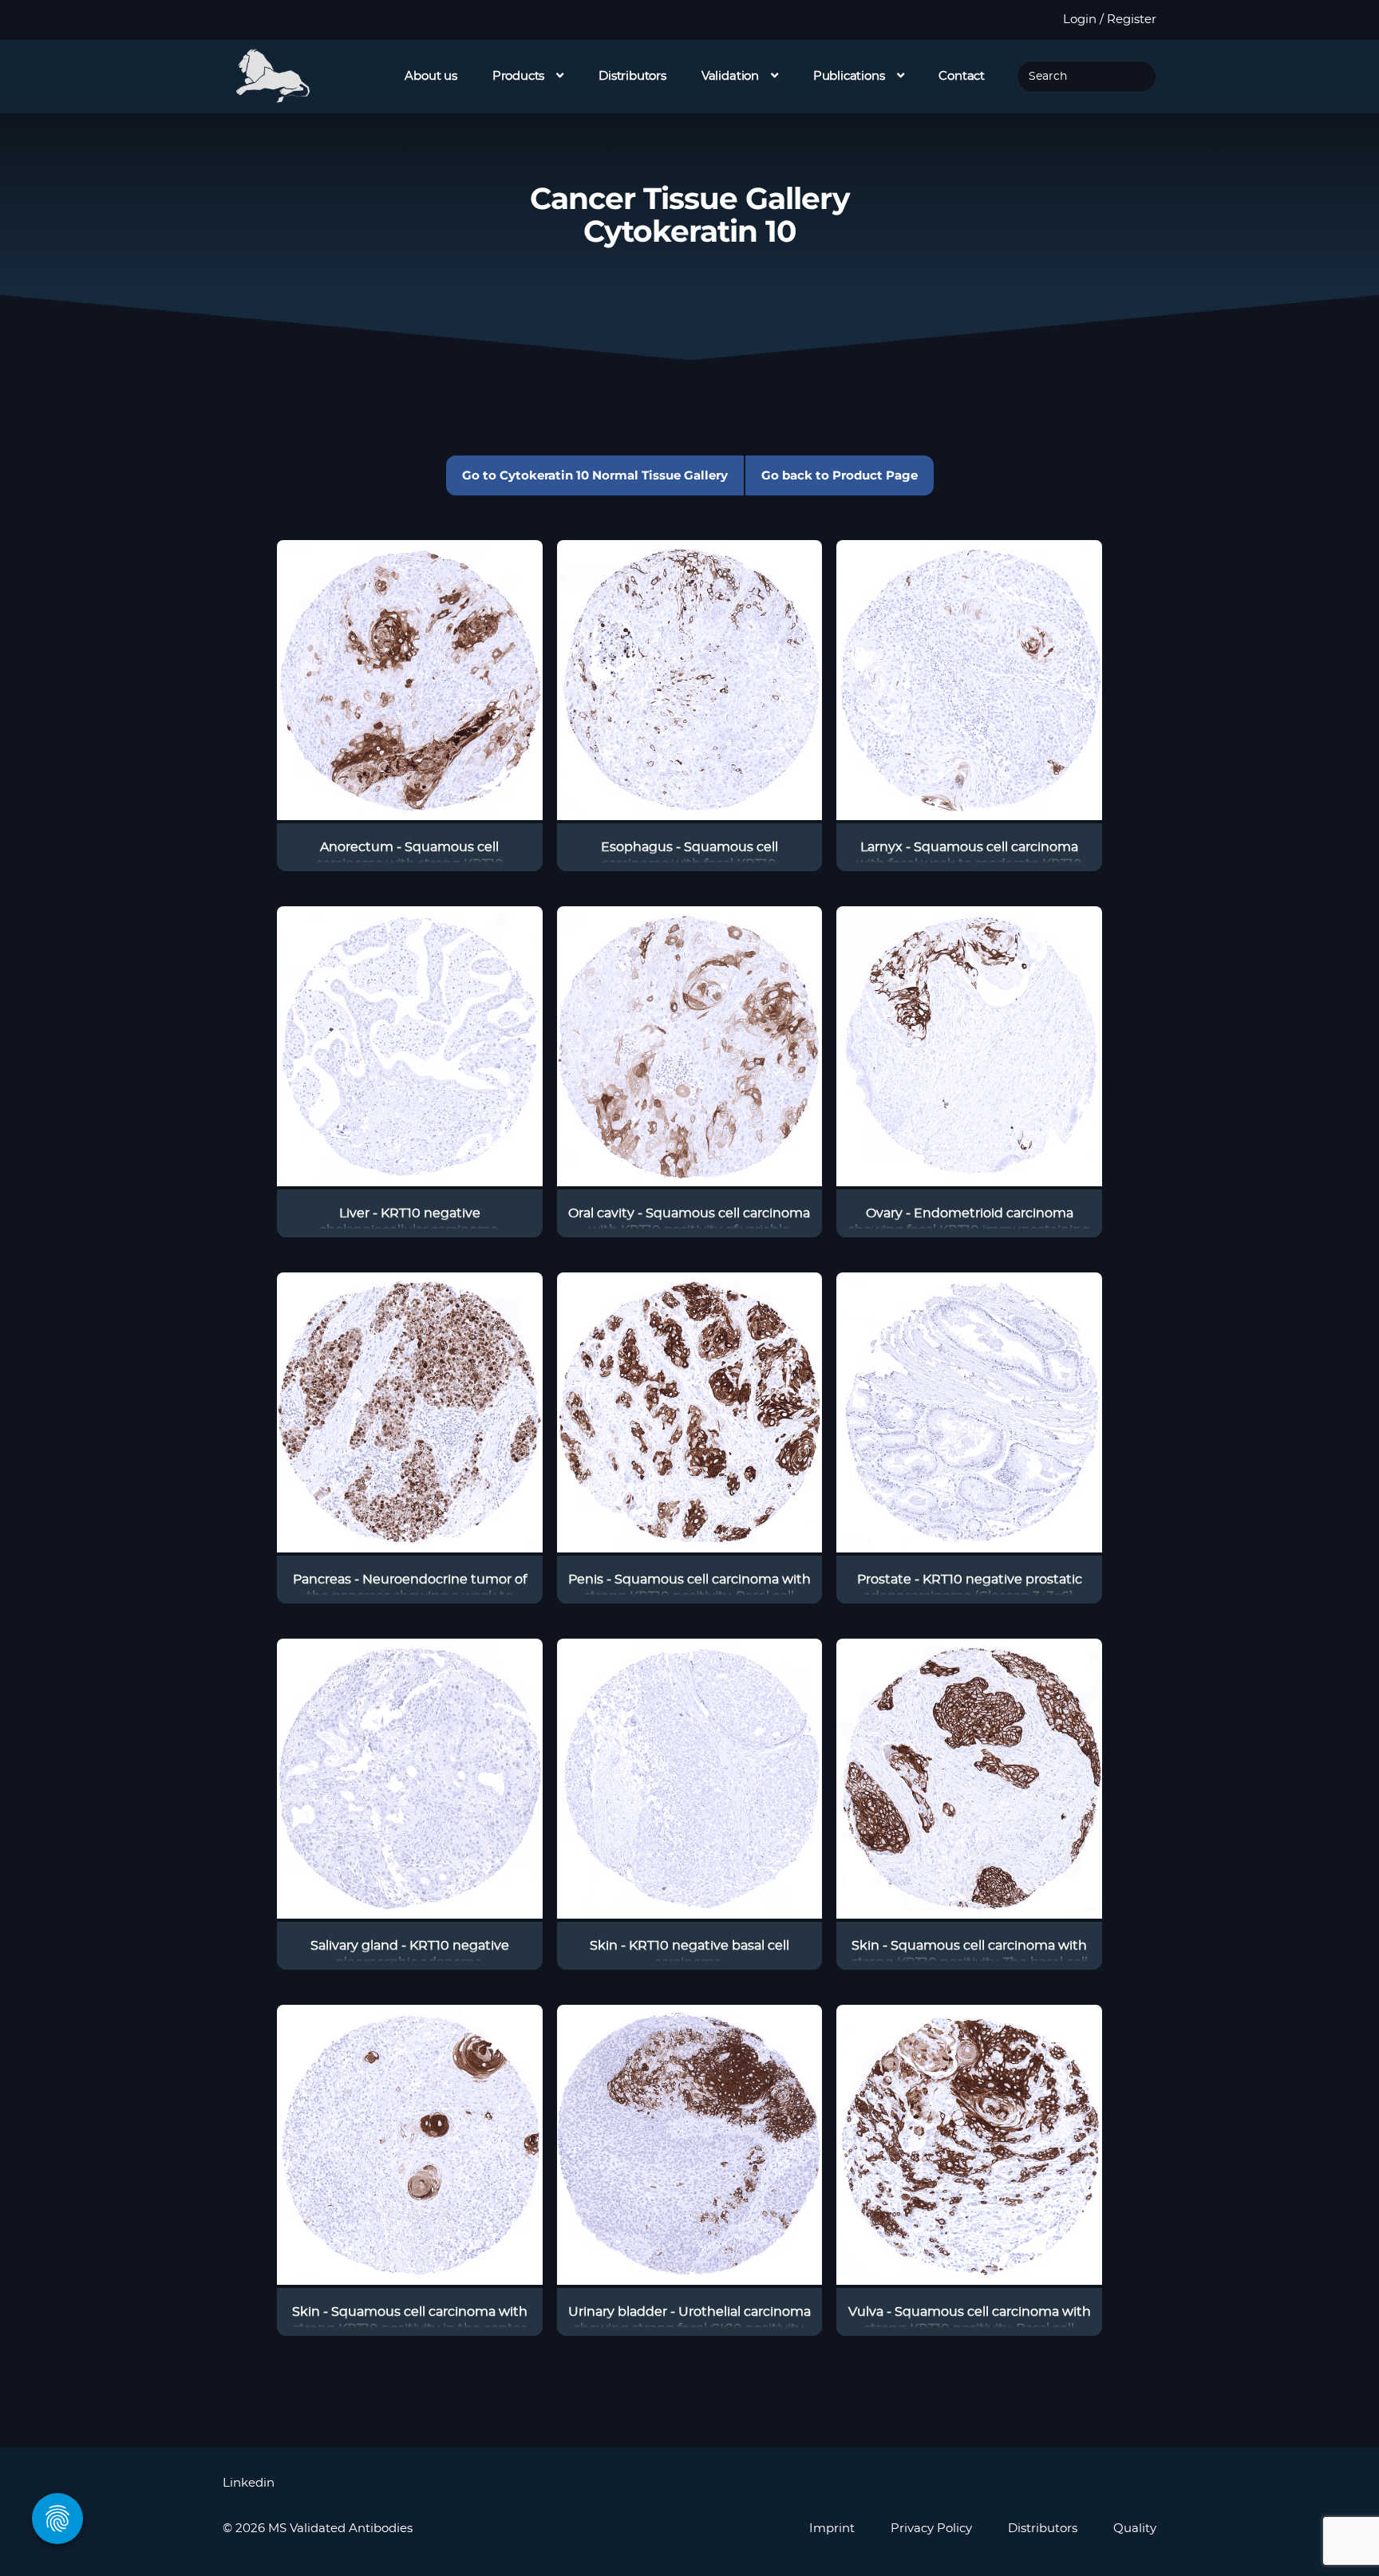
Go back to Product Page (840, 475)
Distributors (632, 76)
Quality (1135, 2529)
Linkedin (249, 2483)
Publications (849, 76)
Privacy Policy (931, 2529)
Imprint (832, 2529)
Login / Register (1110, 20)
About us (431, 76)
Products (519, 76)
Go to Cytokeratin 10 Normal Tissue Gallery (595, 475)
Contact (962, 76)
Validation (730, 76)
